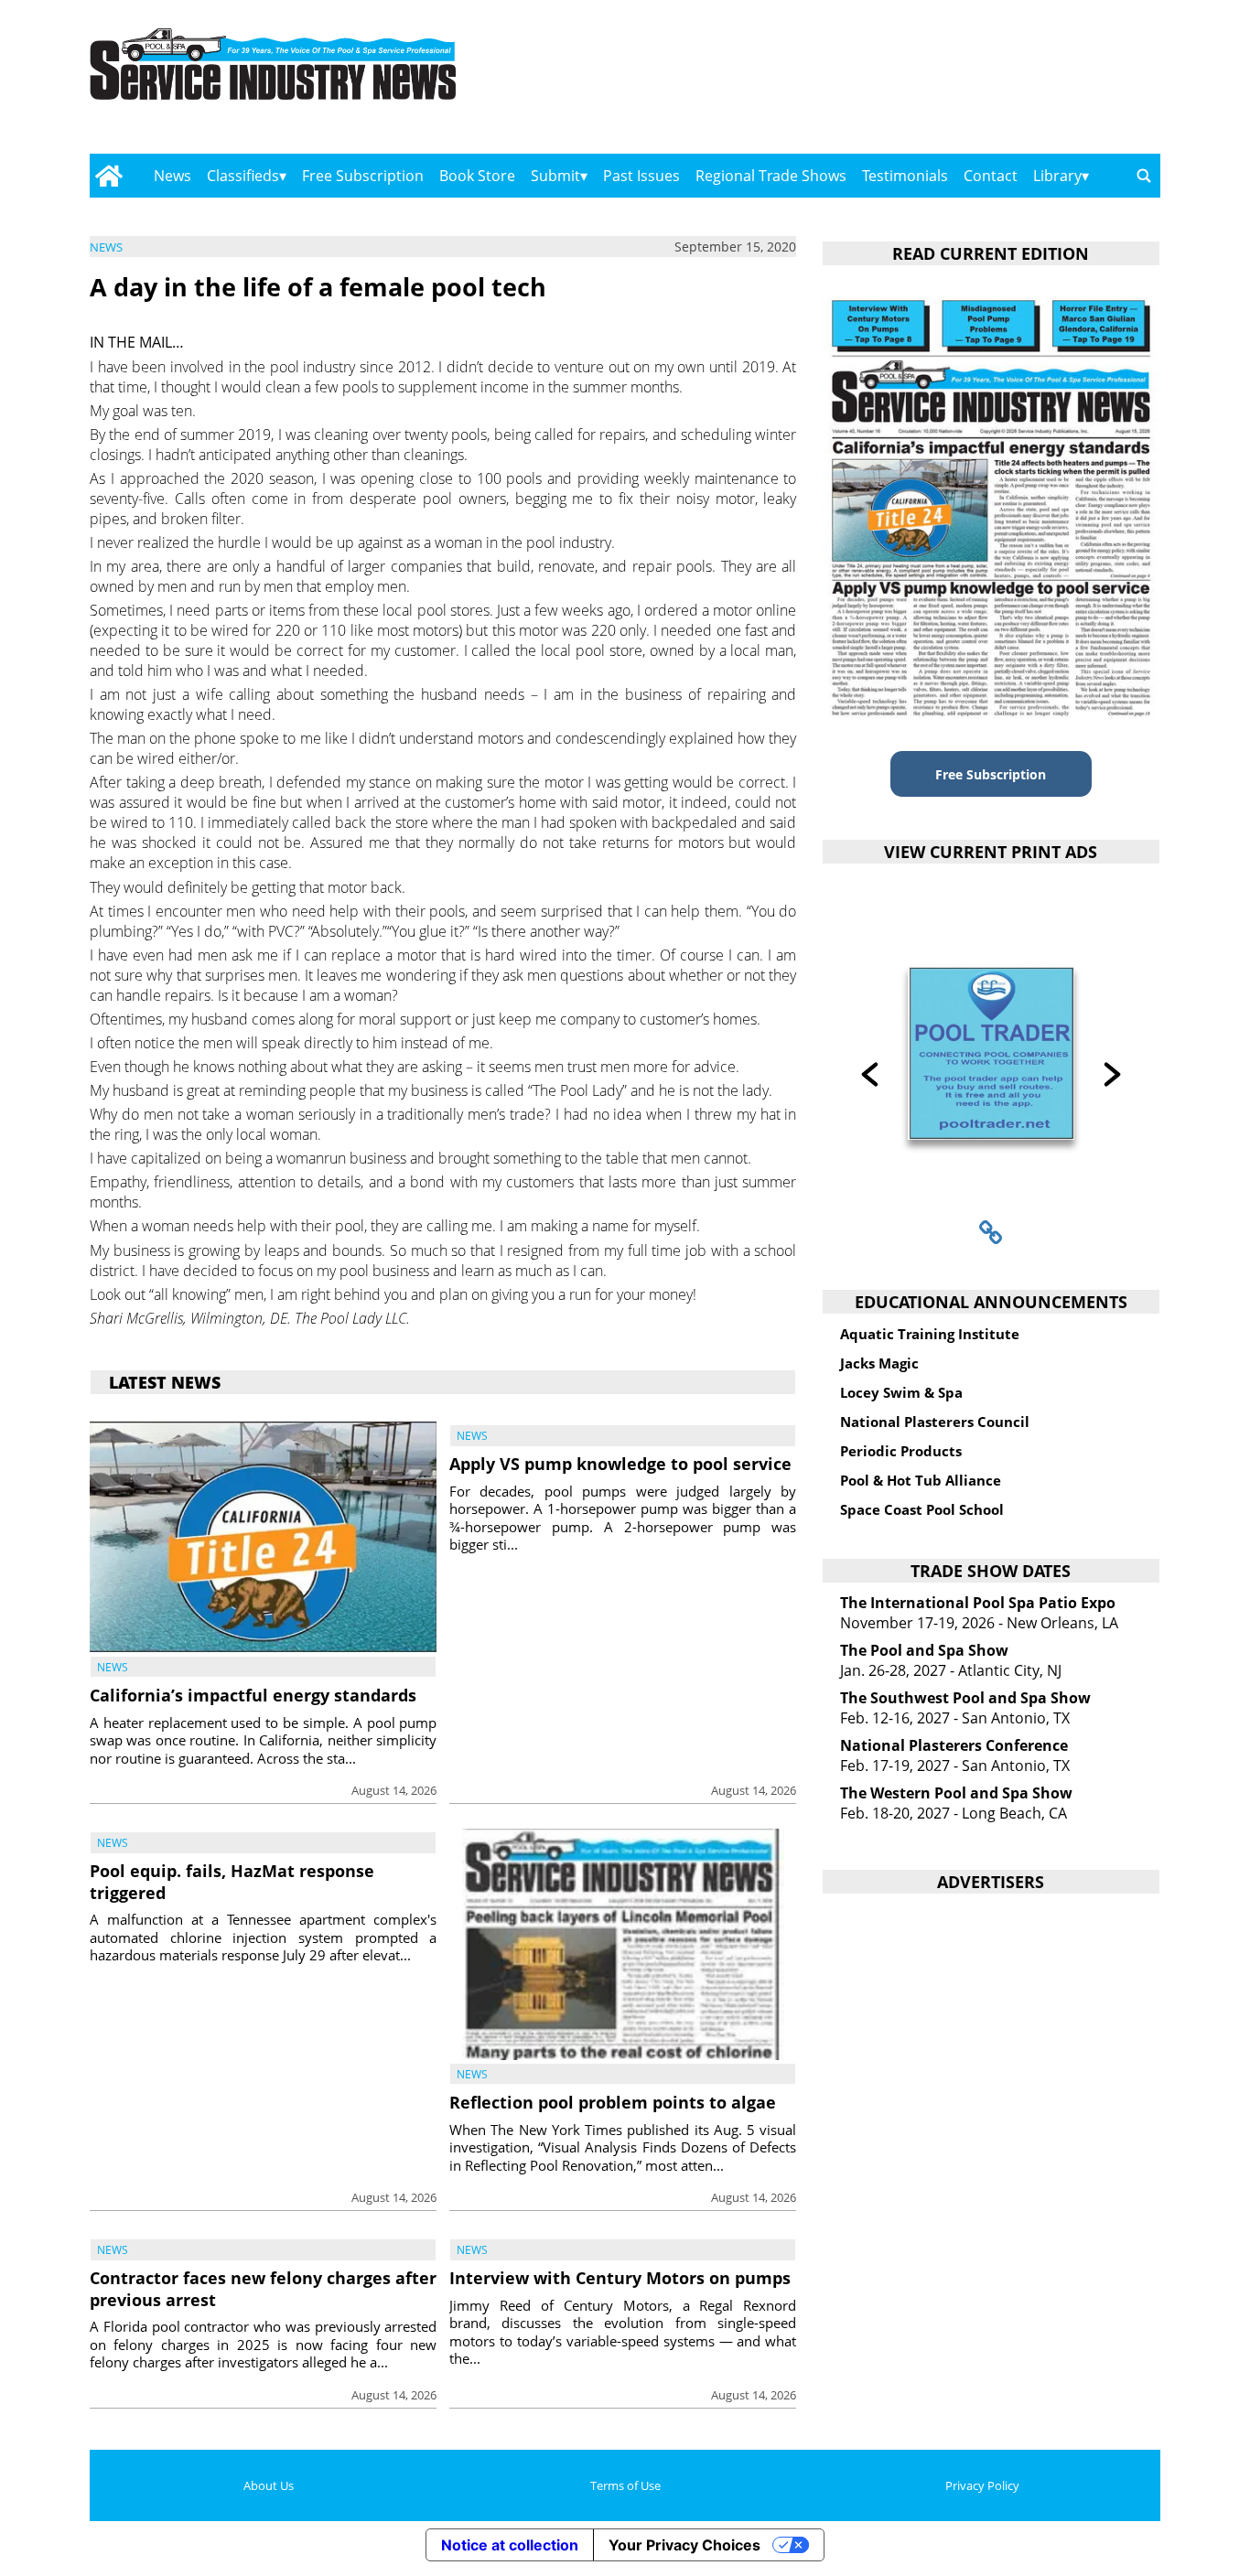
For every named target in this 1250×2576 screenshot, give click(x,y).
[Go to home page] (108, 176)
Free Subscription (363, 176)
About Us (269, 2485)
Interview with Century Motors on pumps (620, 2278)
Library (1057, 176)
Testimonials (905, 176)
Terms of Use (625, 2485)
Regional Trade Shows (771, 176)
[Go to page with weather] (1000, 83)
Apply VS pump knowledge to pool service (620, 1464)
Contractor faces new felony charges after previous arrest (263, 2288)
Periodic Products (901, 1451)
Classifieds (243, 176)
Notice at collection (510, 2545)
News (172, 176)
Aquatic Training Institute (930, 1334)
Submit (555, 176)
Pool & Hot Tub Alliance (921, 1480)
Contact (991, 176)
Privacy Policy (982, 2485)
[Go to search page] (1144, 176)
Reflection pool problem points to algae (613, 2102)
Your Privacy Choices (684, 2545)
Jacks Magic (879, 1363)
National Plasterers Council (935, 1422)
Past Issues (641, 176)
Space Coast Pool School (922, 1509)
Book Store (477, 176)
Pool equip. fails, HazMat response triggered (232, 1881)
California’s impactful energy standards (253, 1695)
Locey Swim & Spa (901, 1392)
